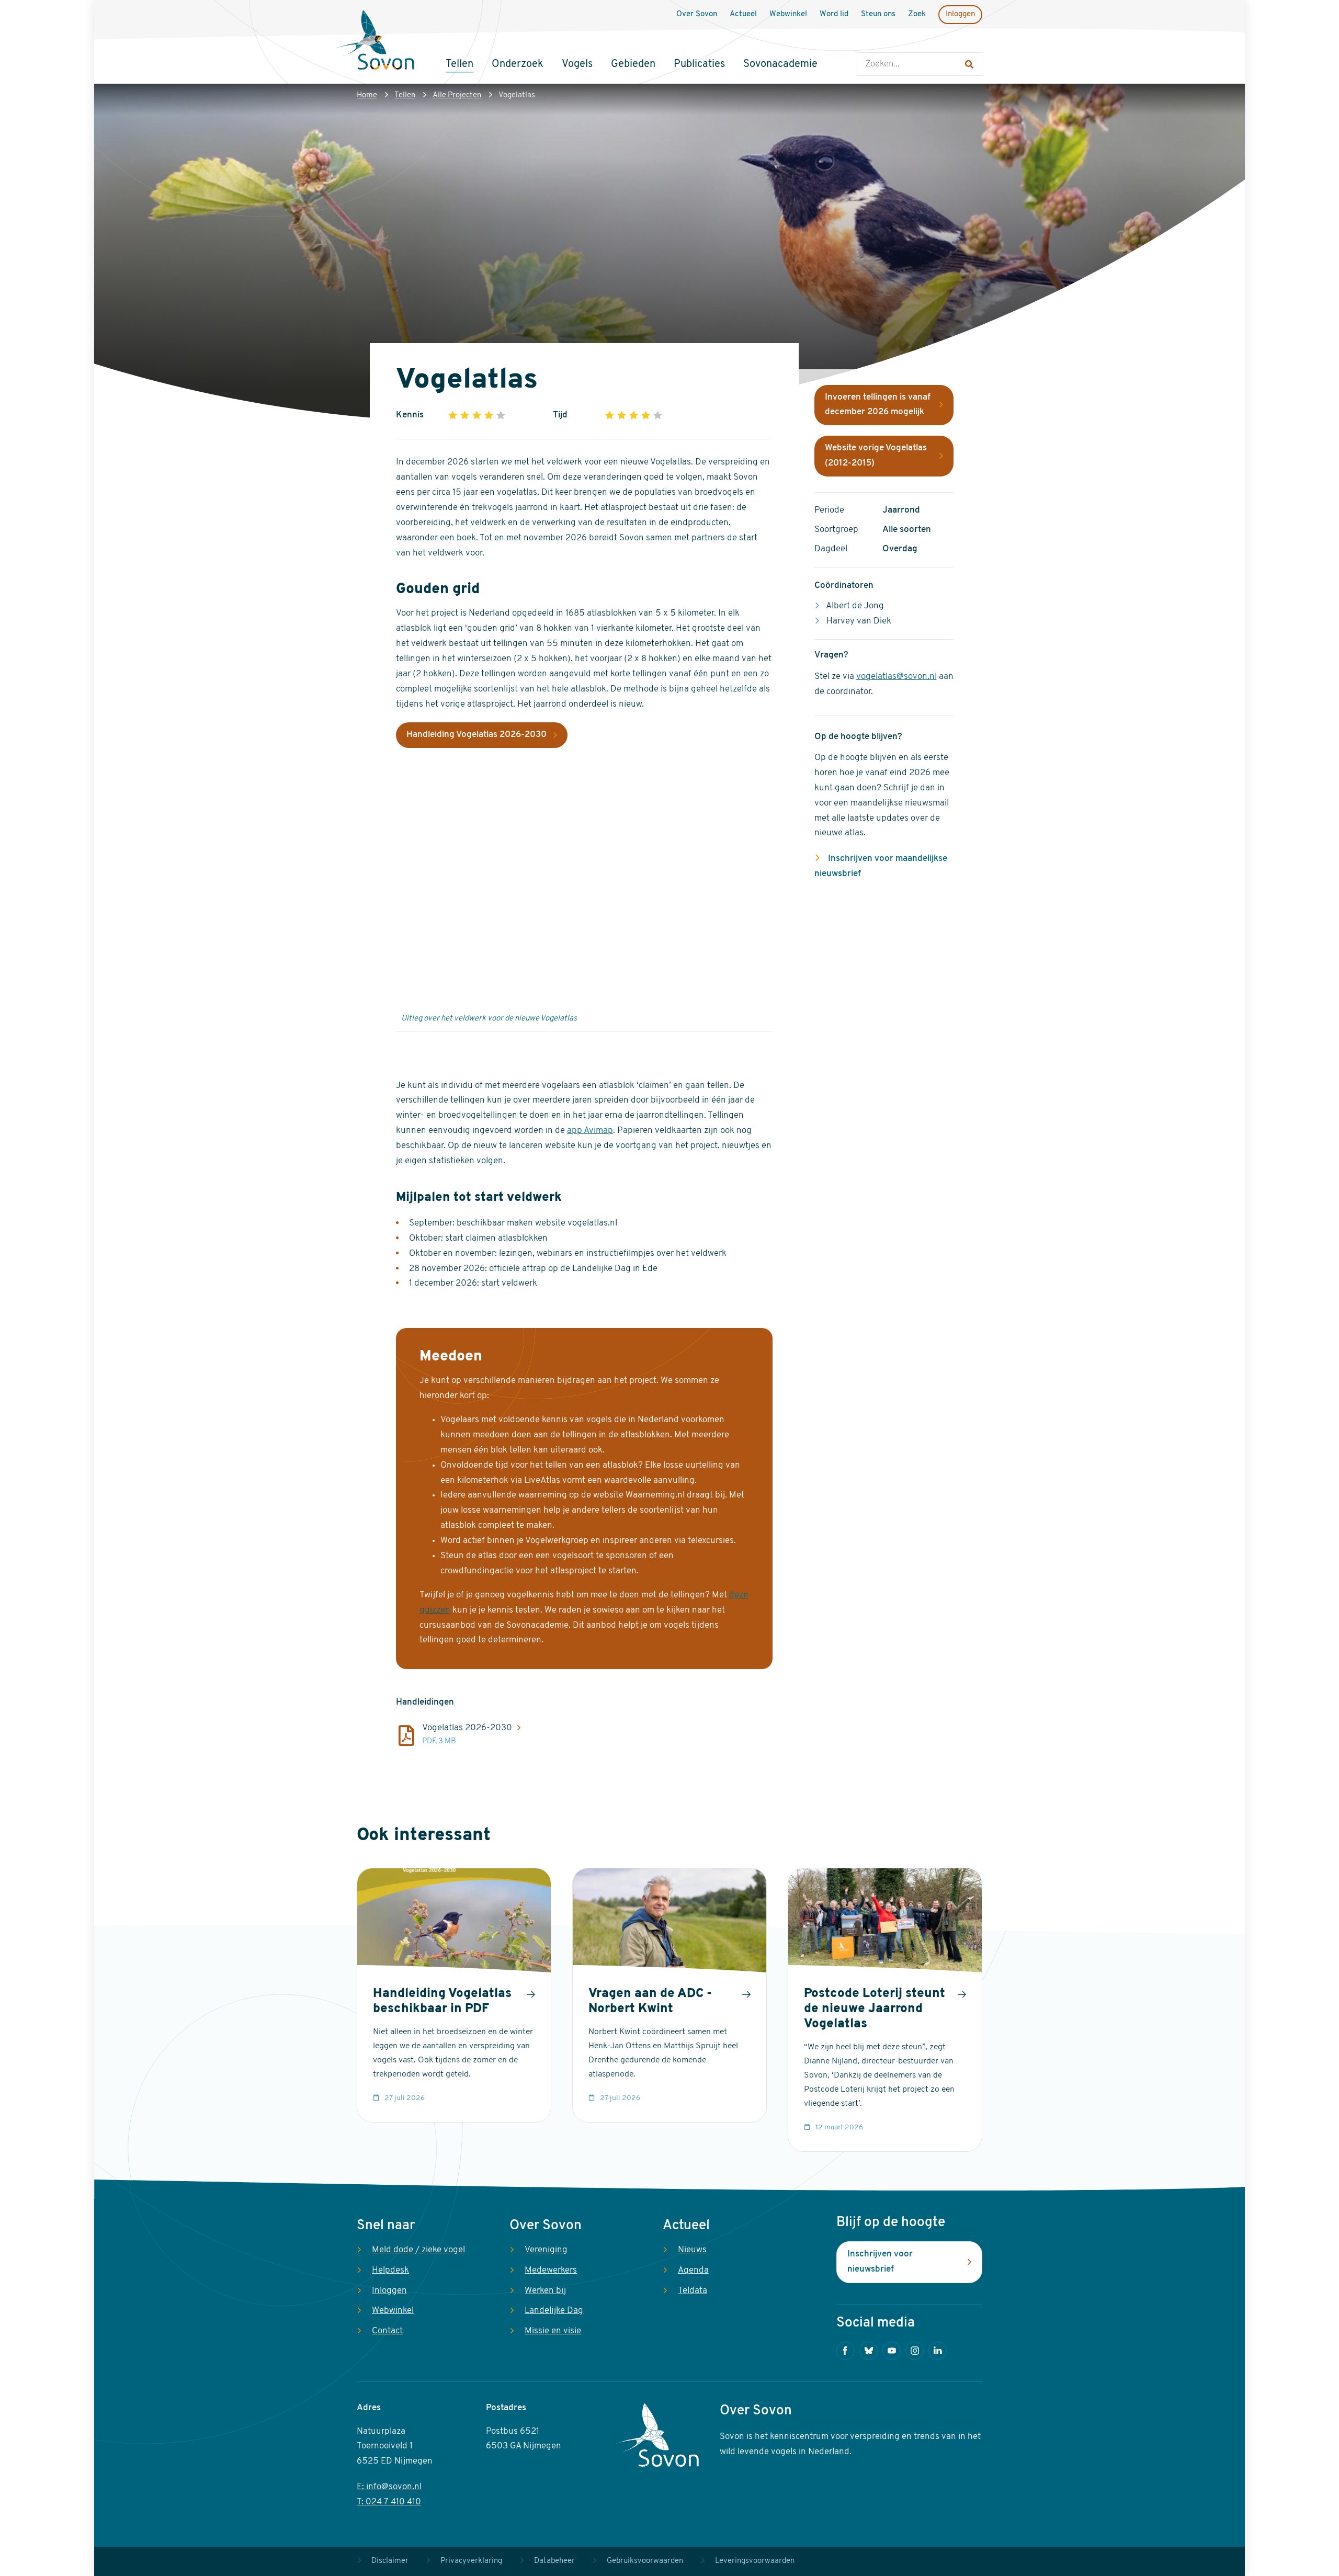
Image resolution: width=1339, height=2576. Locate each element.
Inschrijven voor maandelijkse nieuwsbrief (881, 866)
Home (367, 95)
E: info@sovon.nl (389, 2487)
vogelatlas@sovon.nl (897, 677)
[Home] (375, 41)
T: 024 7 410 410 (389, 2502)
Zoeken (867, 42)
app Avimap (590, 1131)
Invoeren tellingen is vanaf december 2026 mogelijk (878, 405)
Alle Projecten (457, 95)
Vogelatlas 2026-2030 (467, 1728)
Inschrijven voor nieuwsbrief (880, 2262)
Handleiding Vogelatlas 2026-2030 (476, 735)
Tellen (405, 95)
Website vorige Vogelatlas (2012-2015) (876, 456)
